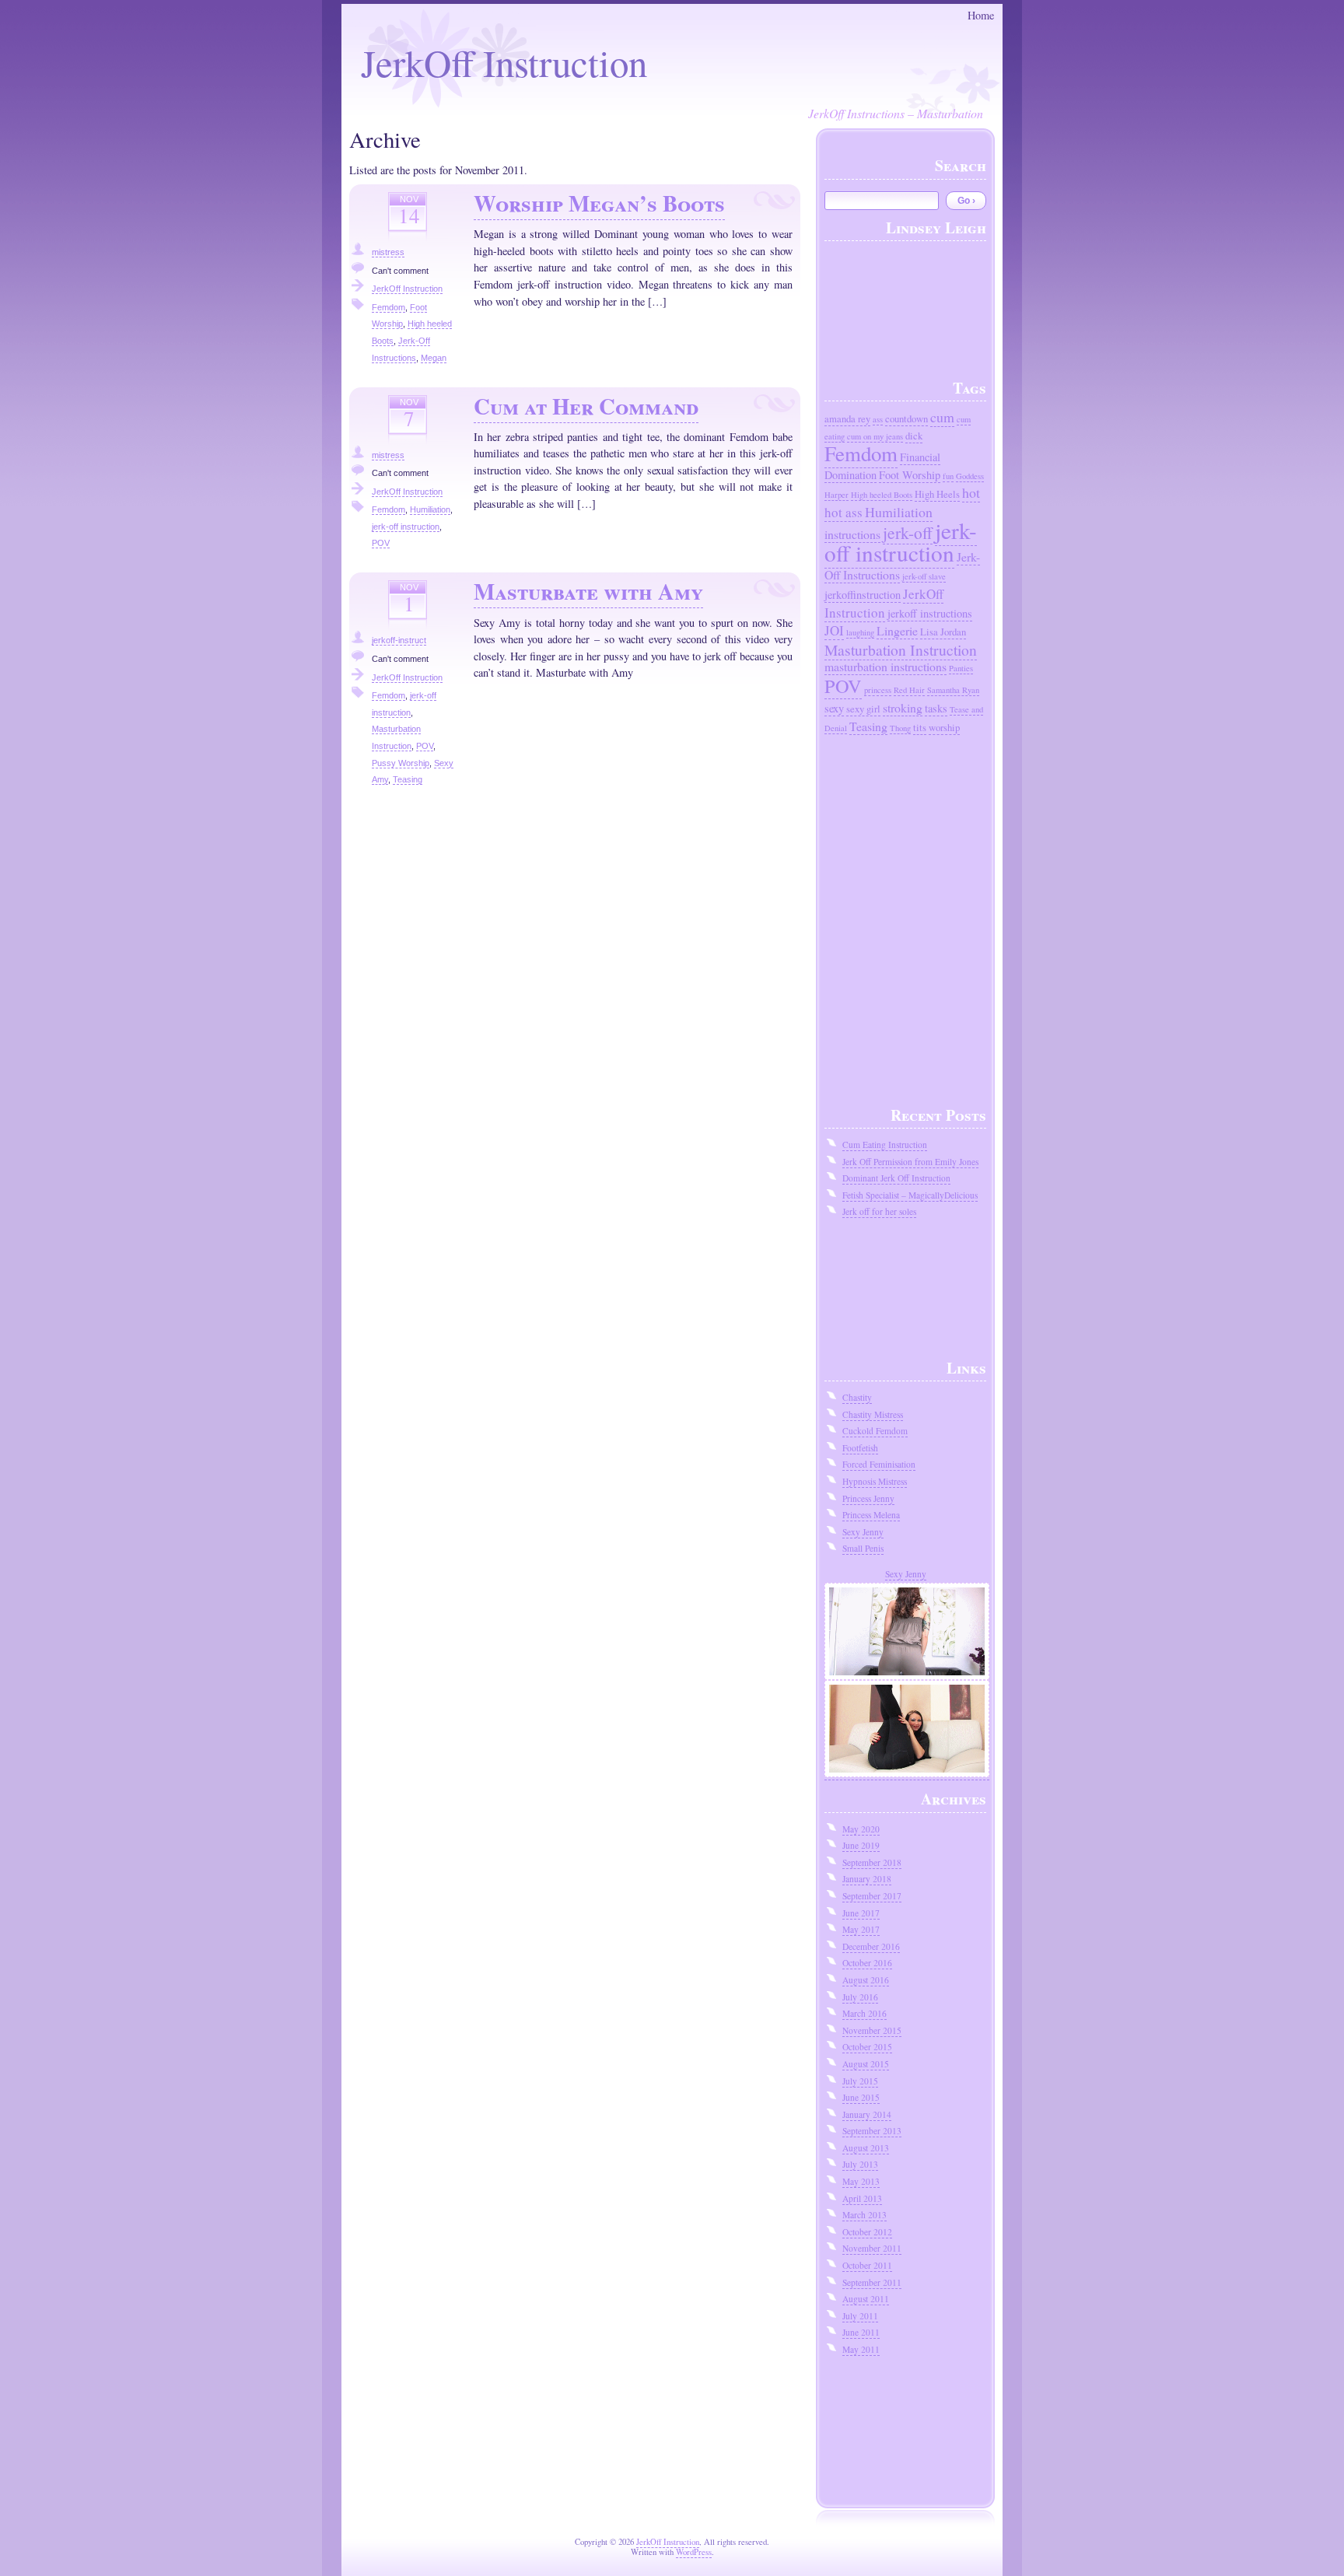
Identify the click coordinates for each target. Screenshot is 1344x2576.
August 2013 (866, 2148)
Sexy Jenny (863, 1532)
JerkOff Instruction (504, 62)
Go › (966, 201)
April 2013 (862, 2198)
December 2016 (871, 1946)
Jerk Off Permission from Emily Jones (910, 1162)
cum (942, 417)
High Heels (937, 494)
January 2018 (867, 1879)
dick (914, 436)
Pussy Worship (401, 763)
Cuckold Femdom (875, 1431)
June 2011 (861, 2332)
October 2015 (867, 2047)
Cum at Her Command (586, 406)
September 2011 (872, 2282)
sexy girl (863, 709)
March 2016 (864, 2013)
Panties (961, 668)
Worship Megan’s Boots (599, 203)
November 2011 (872, 2248)
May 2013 (861, 2181)
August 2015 (866, 2064)
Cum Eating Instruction (885, 1144)
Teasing (408, 779)
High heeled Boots (882, 495)
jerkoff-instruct (399, 640)
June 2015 (861, 2097)
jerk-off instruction (406, 527)
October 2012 (867, 2232)
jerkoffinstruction (863, 595)
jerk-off (908, 532)
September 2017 (872, 1896)
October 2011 (867, 2265)
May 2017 (861, 1929)
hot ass (843, 512)
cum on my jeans (875, 436)
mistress (388, 252)
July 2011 (860, 2316)
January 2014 (867, 2114)
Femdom (388, 307)
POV (381, 543)
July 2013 (860, 2164)
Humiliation (430, 509)
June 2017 (861, 1913)
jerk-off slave (924, 576)
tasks (936, 708)
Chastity (857, 1397)
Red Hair (909, 690)
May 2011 (861, 2349)
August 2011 (866, 2299)
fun (948, 476)
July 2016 (860, 1997)
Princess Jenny (868, 1498)
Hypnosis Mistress (875, 1481)
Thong (900, 728)
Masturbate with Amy (588, 591)
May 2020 (861, 1829)
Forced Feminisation (879, 1464)
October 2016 (867, 1963)
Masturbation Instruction (901, 649)
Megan (434, 358)
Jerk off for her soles (879, 1211)
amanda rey (847, 419)
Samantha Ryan (953, 690)
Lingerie (897, 630)
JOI (834, 630)
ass (878, 419)
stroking (903, 707)
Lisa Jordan (943, 632)
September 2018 (872, 1862)
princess (878, 690)
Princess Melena (871, 1515)
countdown (906, 419)
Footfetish (860, 1448)
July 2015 (860, 2081)
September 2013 (872, 2131)
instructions (852, 534)
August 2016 (866, 1980)
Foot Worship (910, 475)
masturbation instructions (885, 666)
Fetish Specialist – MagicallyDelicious (910, 1195)
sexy (834, 708)
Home (981, 15)
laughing (860, 632)
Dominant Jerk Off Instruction (896, 1178)
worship (944, 728)
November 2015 (872, 2030)
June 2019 (861, 1845)
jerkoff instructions (930, 613)
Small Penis (863, 1548)
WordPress (694, 2552)
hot (971, 492)
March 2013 (864, 2215)
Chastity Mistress (873, 1414)
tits (920, 728)
